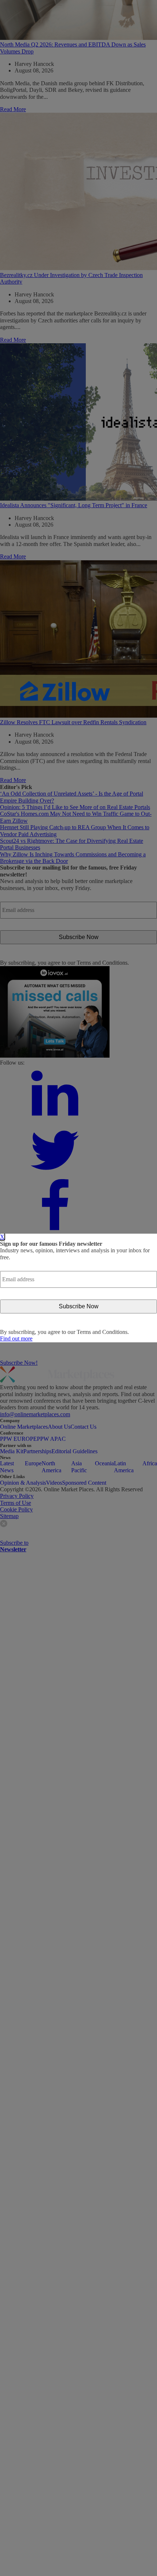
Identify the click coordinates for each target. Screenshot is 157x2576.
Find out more (16, 1339)
